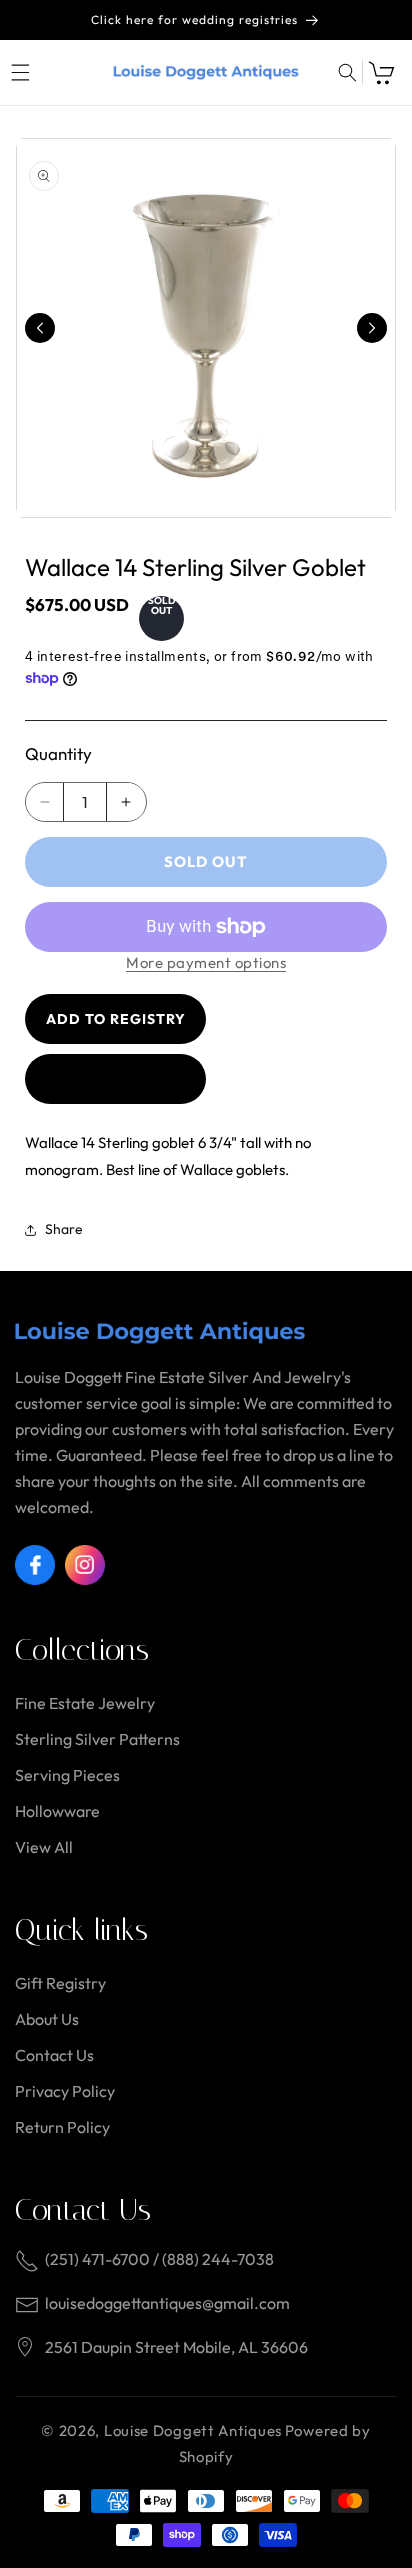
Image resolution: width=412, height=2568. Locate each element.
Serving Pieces (67, 1775)
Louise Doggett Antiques (193, 2430)
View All (44, 1847)
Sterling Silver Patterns (97, 1739)
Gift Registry (60, 1983)
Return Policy (62, 2127)
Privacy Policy (65, 2091)
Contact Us (54, 2055)
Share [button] (64, 1229)
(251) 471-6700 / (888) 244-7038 (159, 2259)
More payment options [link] (206, 962)
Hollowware (57, 1811)
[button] (20, 72)
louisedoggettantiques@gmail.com (167, 2303)
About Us (47, 2019)
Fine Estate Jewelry (85, 1703)
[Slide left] (40, 328)
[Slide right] (372, 328)
